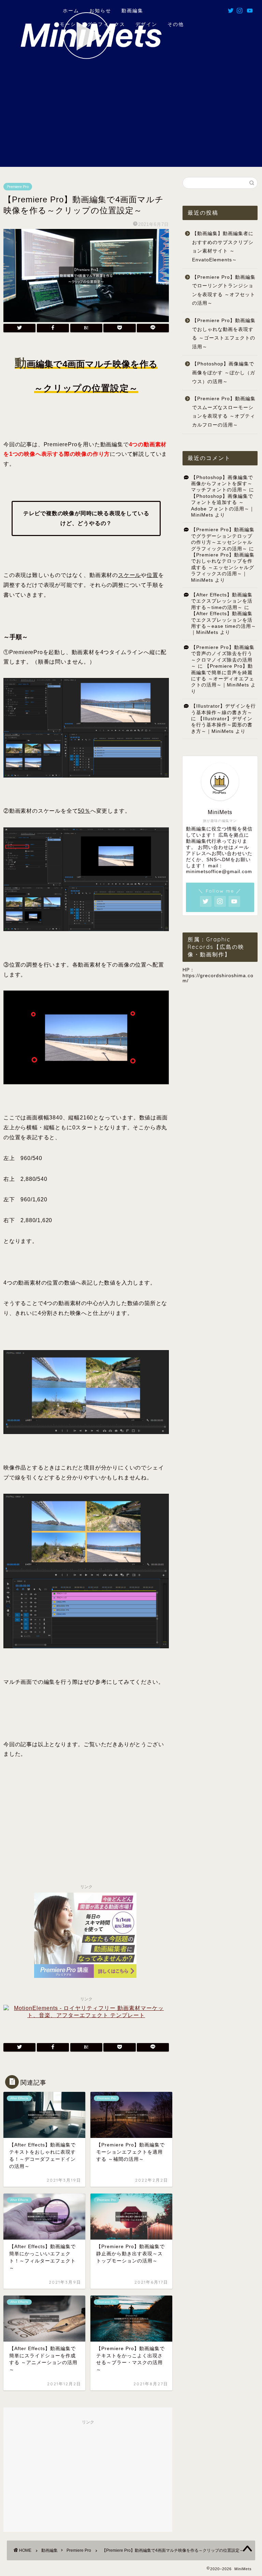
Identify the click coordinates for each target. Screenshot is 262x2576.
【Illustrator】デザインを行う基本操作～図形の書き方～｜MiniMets (222, 725)
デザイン (146, 24)
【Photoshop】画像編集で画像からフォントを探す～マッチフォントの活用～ (222, 484)
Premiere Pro (18, 187)
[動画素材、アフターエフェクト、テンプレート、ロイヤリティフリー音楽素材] (86, 2015)
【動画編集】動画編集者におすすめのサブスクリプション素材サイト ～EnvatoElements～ (223, 247)
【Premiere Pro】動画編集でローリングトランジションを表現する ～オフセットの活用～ (224, 290)
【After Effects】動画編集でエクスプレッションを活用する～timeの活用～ (222, 601)
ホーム (70, 11)
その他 (176, 24)
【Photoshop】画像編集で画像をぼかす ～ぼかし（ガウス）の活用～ (224, 373)
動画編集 (132, 11)
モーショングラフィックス (92, 24)
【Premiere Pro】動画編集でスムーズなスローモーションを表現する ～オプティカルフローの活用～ (224, 412)
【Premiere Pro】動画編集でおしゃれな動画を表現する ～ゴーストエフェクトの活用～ (224, 334)
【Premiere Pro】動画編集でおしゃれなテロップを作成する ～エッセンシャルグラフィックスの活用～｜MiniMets (223, 568)
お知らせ (100, 11)
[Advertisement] (131, 119)
